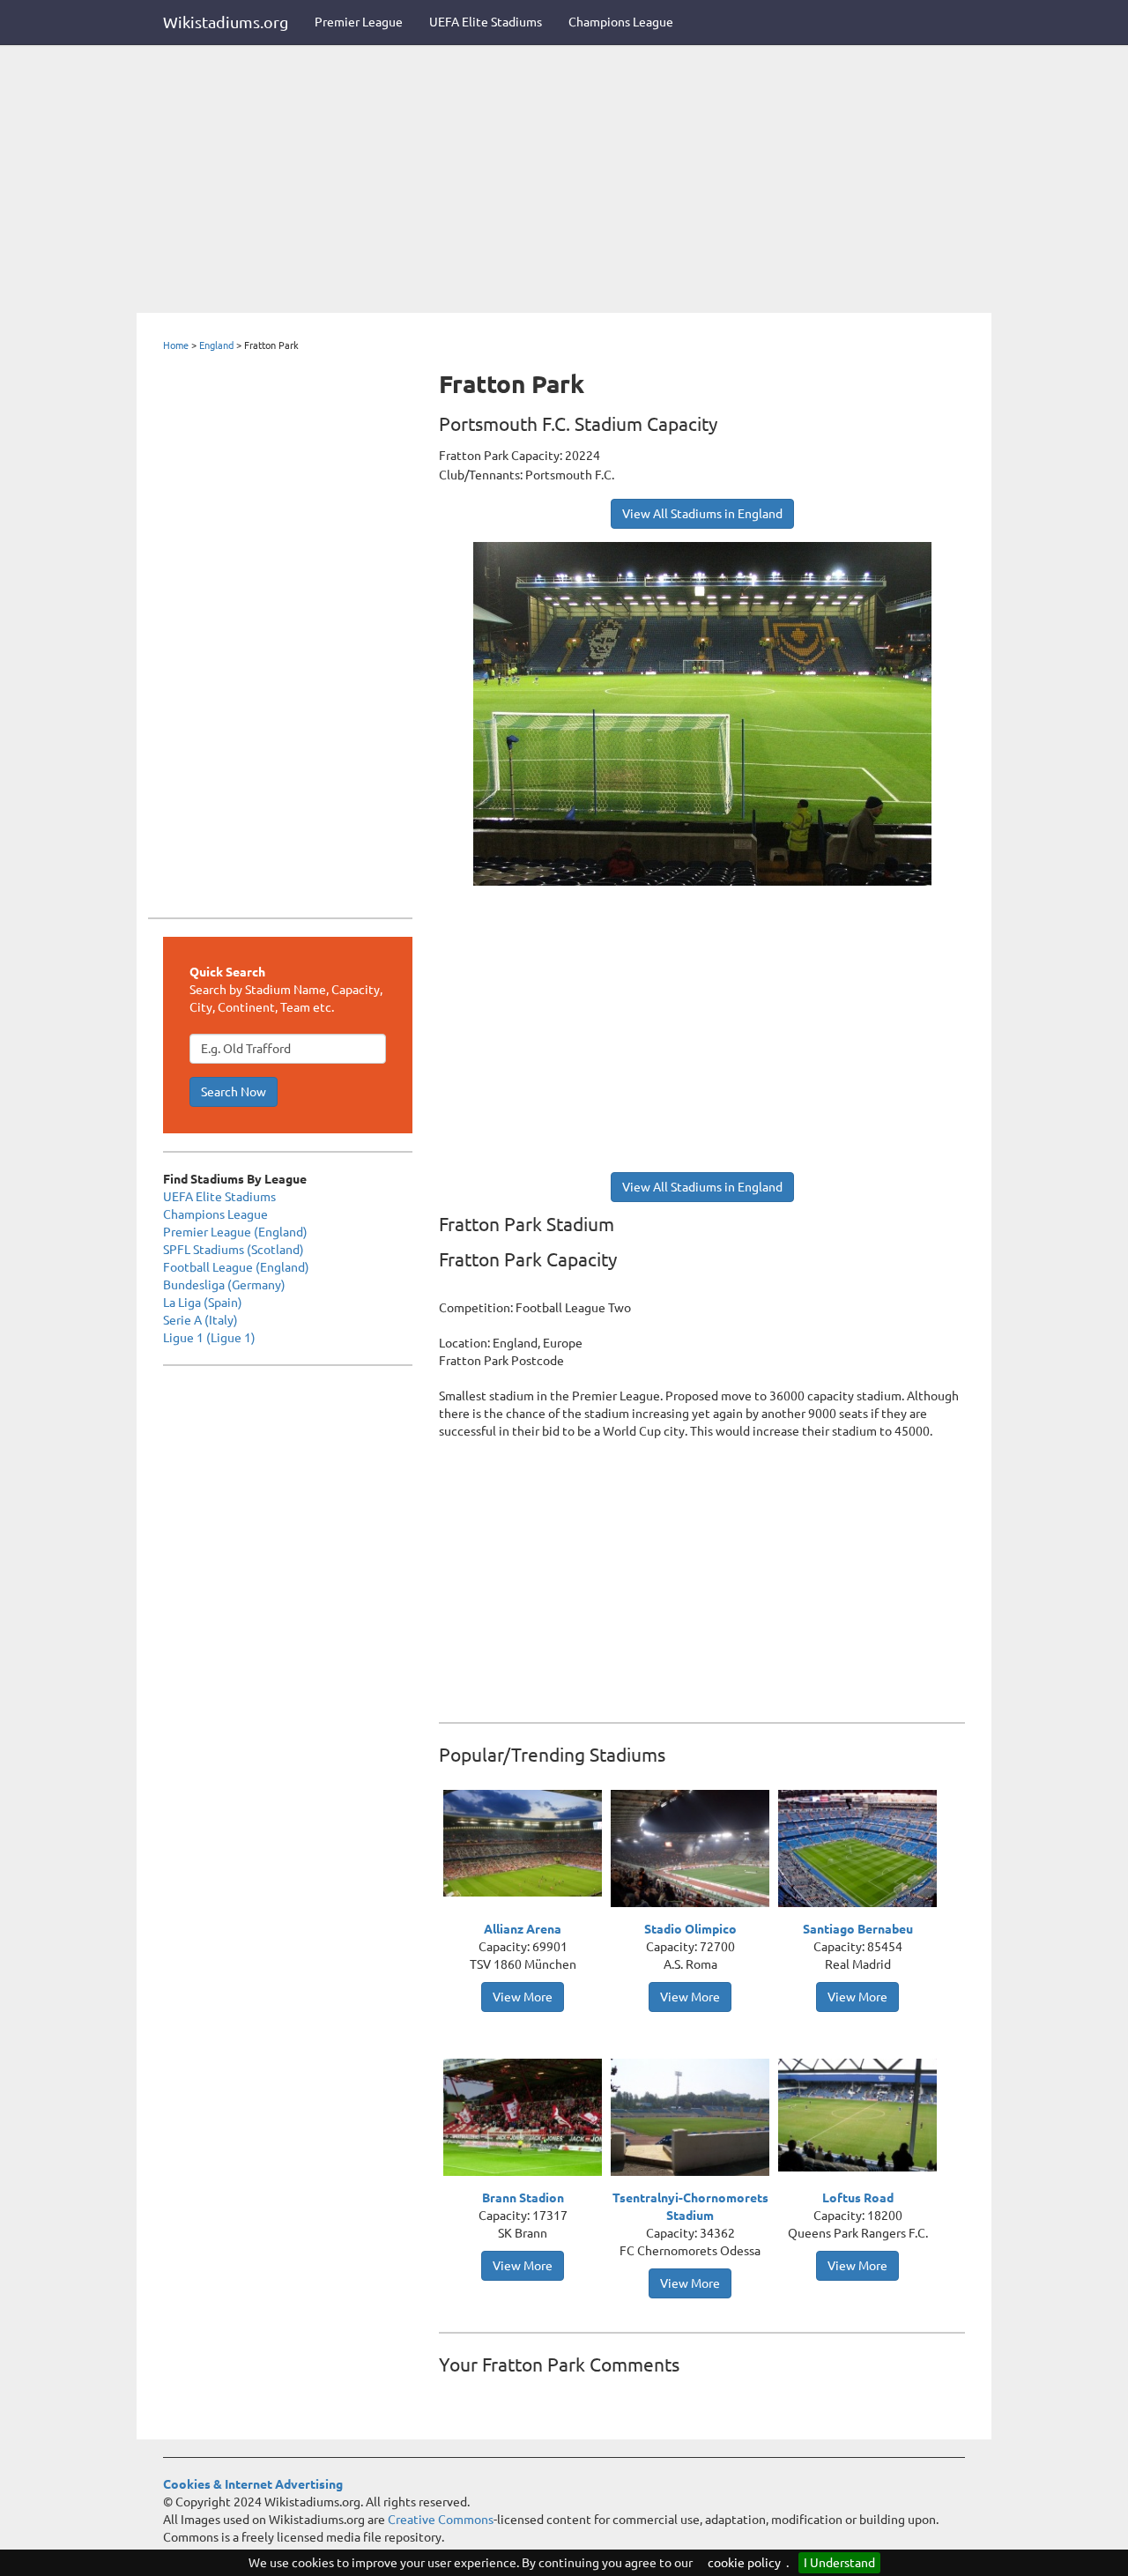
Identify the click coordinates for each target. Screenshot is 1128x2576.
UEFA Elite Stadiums (486, 22)
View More (523, 1997)
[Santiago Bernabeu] (862, 1851)
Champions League (621, 22)
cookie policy (744, 2563)
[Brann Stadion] (527, 2119)
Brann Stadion (523, 2198)
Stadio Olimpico (690, 1929)
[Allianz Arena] (527, 1842)
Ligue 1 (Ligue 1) (209, 1338)
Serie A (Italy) (200, 1320)
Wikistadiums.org (226, 22)
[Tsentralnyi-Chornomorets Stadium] (694, 2119)
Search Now (234, 1092)
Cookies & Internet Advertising (253, 2484)
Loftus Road (858, 2198)
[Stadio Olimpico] (694, 1851)
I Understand (839, 2563)
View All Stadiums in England (702, 514)
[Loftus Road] (862, 2113)
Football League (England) (236, 1267)
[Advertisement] (564, 181)
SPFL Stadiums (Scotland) (234, 1250)
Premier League (359, 22)
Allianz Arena (523, 1929)
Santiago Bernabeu (858, 1929)
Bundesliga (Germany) (224, 1285)
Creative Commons (441, 2520)
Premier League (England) (235, 1232)
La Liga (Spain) (203, 1303)
